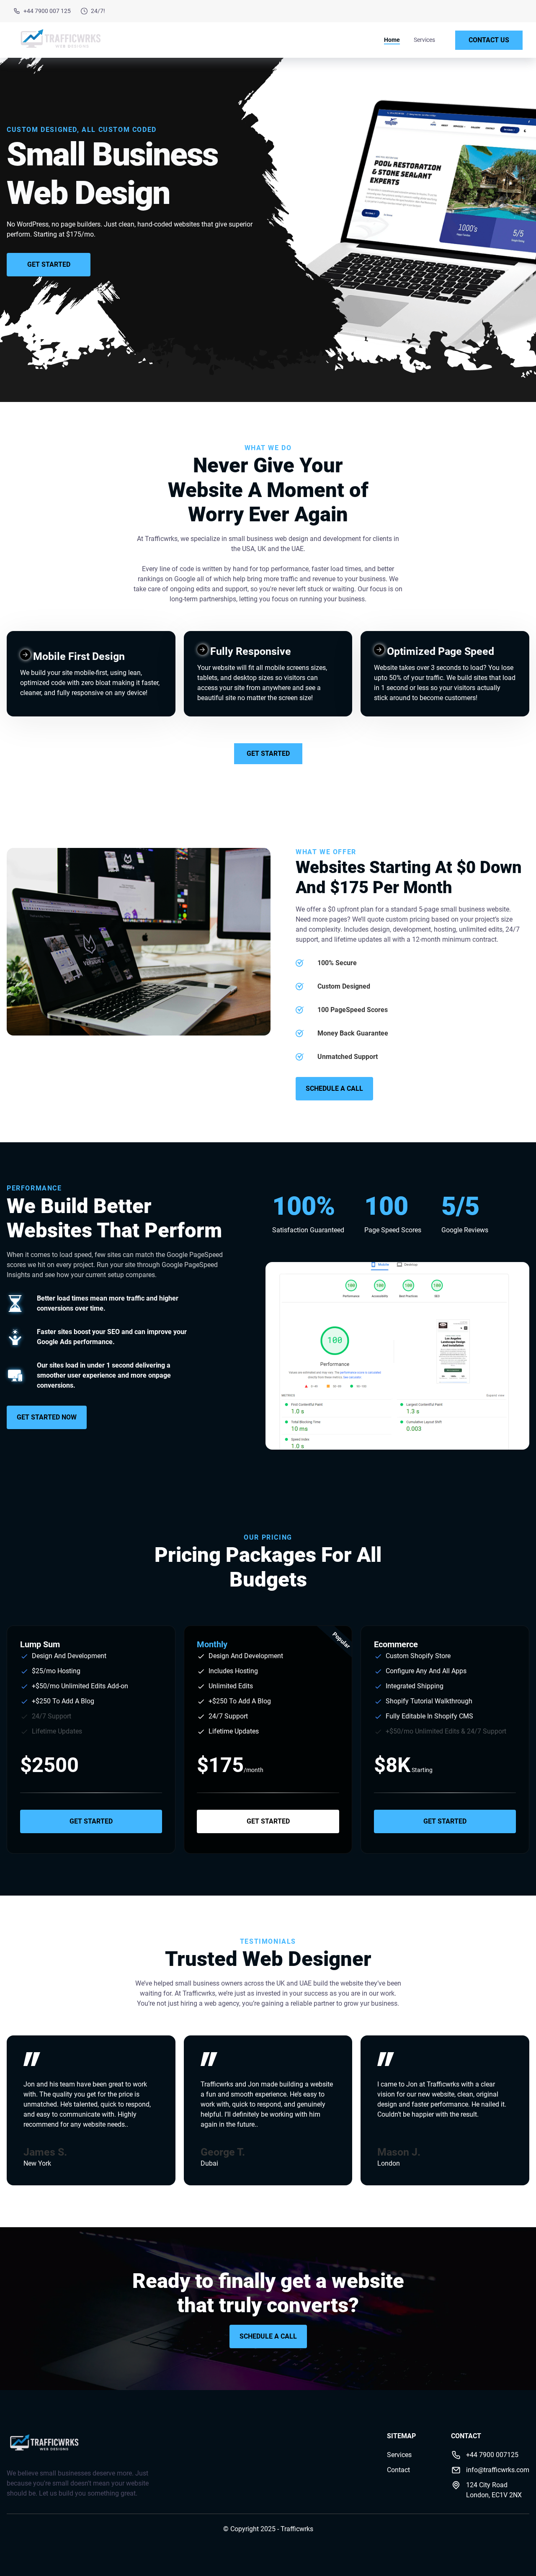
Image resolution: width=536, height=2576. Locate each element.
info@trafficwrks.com (498, 2470)
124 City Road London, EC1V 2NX (494, 2490)
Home (392, 40)
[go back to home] (44, 2445)
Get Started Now (47, 1417)
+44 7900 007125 (492, 2455)
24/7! (98, 11)
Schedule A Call (334, 1088)
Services (424, 40)
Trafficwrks (297, 2529)
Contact (398, 2470)
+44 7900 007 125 (47, 11)
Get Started (49, 264)
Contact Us (489, 40)
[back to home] (60, 40)
